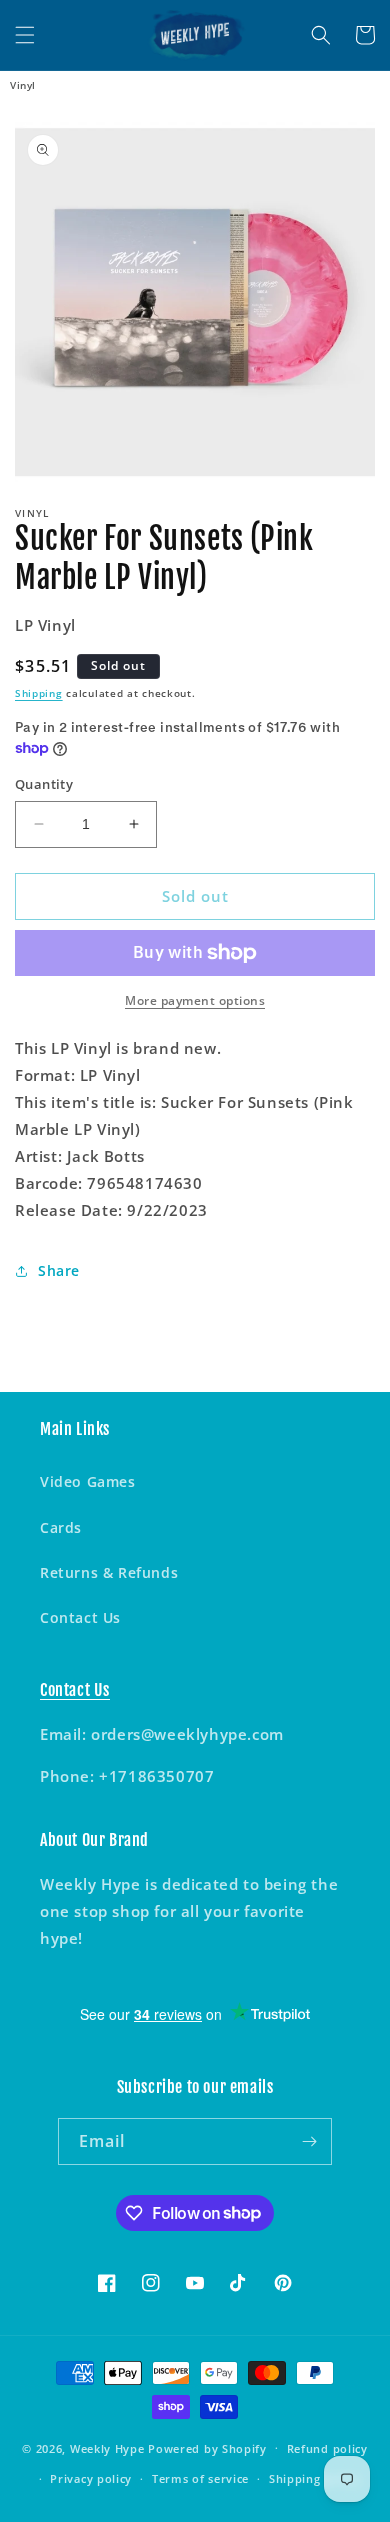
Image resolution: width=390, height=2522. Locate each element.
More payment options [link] (195, 1000)
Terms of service (200, 2478)
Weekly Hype (107, 2447)
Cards (61, 1527)
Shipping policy (314, 2478)
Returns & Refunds (109, 1572)
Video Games (88, 1481)
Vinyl (23, 85)
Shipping (39, 693)
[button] (25, 35)
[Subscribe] (309, 2141)
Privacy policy (91, 2478)
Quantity (44, 784)
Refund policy (327, 2448)
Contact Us (80, 1617)
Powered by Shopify (207, 2447)
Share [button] (59, 1270)
